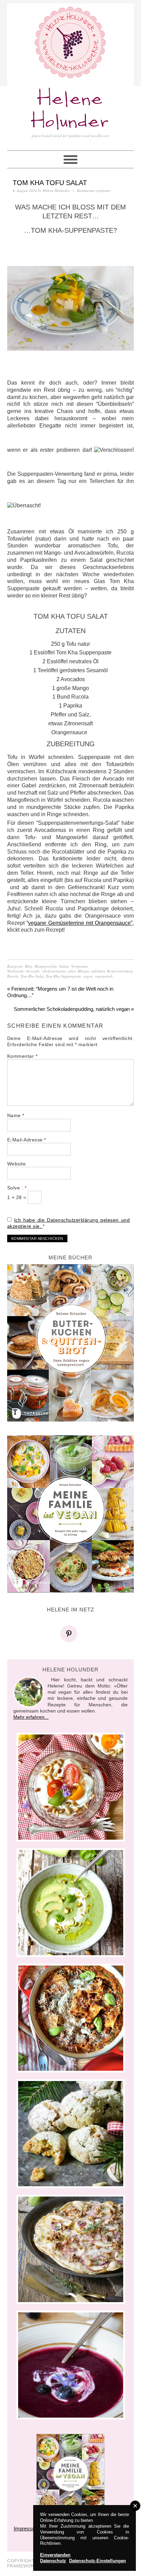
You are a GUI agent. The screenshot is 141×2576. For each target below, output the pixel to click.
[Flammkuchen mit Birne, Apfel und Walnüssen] (71, 2249)
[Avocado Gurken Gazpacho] (71, 1903)
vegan (88, 976)
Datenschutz (53, 2561)
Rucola (13, 976)
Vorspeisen (80, 966)
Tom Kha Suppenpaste (63, 976)
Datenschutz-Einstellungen (98, 2561)
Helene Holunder (70, 111)
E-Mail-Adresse (27, 1140)
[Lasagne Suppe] (71, 2018)
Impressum (27, 2529)
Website (17, 1164)
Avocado (33, 971)
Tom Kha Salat (32, 976)
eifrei (72, 971)
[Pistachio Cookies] (71, 2134)
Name (16, 1115)
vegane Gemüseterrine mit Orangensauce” (80, 923)
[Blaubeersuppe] (71, 2365)
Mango (83, 971)
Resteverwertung (120, 971)
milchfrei (98, 971)
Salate (64, 966)
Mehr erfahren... (31, 1717)
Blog (29, 966)
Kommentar (22, 1056)
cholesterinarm (54, 971)
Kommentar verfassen (94, 190)
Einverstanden (55, 2555)
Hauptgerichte (46, 966)
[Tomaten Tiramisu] (71, 1787)
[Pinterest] (70, 1634)
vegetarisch (104, 976)
